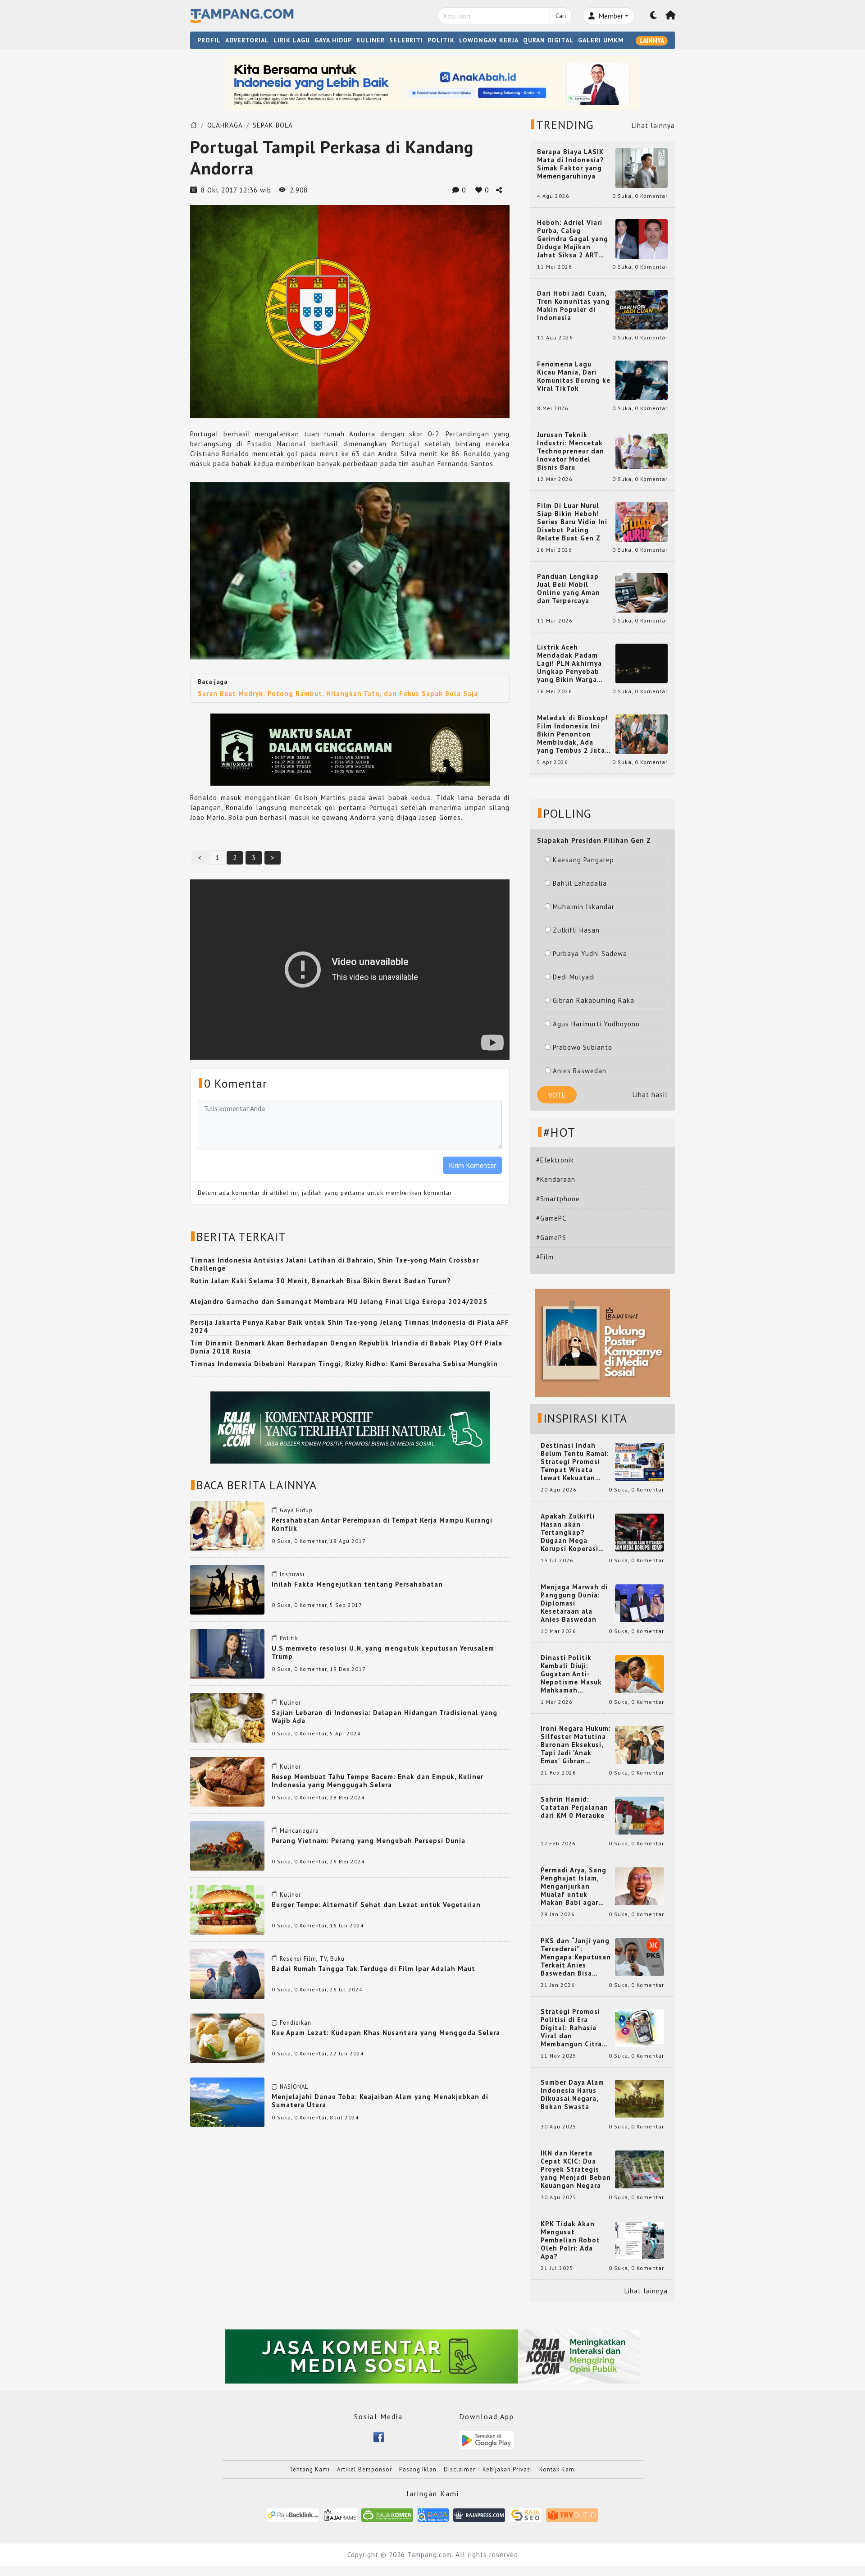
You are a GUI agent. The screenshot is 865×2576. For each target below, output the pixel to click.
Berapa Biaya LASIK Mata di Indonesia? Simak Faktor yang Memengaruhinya (571, 164)
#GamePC (551, 1218)
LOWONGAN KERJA (489, 40)
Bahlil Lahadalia (580, 883)
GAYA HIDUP (333, 40)
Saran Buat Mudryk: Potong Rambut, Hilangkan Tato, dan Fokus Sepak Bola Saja (338, 693)
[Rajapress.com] (479, 2514)
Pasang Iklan (418, 2469)
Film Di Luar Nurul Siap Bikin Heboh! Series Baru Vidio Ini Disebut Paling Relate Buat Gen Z (572, 522)
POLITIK (441, 40)
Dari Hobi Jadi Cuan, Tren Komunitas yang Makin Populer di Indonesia (574, 306)
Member (610, 16)
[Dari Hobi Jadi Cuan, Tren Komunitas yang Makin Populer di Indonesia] (642, 309)
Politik (289, 1638)
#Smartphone (558, 1199)
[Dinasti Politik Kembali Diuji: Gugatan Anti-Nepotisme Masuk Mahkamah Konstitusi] (640, 1673)
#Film (545, 1257)
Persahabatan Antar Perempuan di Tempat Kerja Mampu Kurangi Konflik (382, 1524)
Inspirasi (292, 1574)
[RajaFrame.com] (340, 2514)
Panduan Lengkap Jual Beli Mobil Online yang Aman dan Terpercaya (569, 589)
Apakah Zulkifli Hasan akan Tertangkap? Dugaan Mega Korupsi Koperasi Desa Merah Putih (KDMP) (571, 1533)
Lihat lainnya (653, 126)
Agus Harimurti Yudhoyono (596, 1024)
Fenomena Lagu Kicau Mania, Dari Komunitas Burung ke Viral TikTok (574, 376)
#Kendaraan (556, 1179)
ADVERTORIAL (247, 40)
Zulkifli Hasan (576, 930)
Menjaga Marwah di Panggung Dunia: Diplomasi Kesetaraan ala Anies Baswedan (574, 1603)
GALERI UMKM (601, 40)
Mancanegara (299, 1831)
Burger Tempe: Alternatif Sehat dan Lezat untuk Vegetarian (376, 1905)
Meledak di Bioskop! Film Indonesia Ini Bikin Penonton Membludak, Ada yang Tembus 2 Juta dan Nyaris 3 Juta (572, 734)
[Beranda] (671, 16)
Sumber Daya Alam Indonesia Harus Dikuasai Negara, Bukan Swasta (572, 2095)
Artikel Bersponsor (364, 2469)
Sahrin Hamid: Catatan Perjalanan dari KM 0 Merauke (574, 1807)
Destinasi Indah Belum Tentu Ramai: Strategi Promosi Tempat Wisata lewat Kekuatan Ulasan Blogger (575, 1462)
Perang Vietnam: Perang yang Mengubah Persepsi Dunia (369, 1841)
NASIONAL (294, 2087)
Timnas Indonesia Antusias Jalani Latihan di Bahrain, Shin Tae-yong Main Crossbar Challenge (335, 1264)
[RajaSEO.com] (526, 2514)
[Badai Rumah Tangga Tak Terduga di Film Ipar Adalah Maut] (227, 1973)
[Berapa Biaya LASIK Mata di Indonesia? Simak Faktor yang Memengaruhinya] (642, 167)
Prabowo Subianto (583, 1047)
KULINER (371, 40)
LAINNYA (652, 41)
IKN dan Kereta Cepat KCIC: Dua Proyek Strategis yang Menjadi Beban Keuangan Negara (576, 2169)
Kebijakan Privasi (507, 2469)
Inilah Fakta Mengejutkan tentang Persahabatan (357, 1584)
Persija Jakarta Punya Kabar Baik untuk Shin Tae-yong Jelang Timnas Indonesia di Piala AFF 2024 (350, 1326)
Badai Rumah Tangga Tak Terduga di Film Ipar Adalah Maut (373, 1969)
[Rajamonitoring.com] (433, 2514)
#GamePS (551, 1238)
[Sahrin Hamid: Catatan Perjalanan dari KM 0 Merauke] (640, 1815)
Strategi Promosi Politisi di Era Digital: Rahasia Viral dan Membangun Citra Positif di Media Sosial (571, 2028)
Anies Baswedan (580, 1071)
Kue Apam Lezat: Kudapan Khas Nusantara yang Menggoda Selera (386, 2033)
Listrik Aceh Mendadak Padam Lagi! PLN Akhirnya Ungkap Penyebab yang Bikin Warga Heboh (569, 663)
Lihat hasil (650, 1095)
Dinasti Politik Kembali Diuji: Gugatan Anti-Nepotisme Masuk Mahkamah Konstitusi (571, 1674)
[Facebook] (379, 2436)
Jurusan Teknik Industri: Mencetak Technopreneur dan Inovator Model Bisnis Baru (571, 451)
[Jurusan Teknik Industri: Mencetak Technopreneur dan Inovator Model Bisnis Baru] (642, 451)
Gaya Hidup (296, 1510)
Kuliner (290, 1703)
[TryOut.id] (572, 2514)
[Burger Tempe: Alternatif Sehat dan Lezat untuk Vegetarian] (227, 1909)
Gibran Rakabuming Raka (594, 1000)
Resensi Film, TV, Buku (312, 1959)
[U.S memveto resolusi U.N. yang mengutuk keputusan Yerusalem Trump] (227, 1653)
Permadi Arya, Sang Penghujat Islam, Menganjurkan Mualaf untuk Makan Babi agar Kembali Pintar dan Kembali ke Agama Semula (574, 1886)
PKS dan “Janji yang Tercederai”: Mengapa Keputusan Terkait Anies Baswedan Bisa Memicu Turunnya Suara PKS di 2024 (576, 1957)
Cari (561, 16)
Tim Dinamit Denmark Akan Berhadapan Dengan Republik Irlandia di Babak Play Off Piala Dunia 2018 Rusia (346, 1347)
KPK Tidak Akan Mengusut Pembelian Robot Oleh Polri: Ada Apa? (570, 2240)
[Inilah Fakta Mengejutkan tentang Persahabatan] (227, 1589)
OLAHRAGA (225, 125)
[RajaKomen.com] (387, 2514)
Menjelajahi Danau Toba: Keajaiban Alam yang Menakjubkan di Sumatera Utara (380, 2101)
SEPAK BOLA (273, 125)
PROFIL (209, 40)
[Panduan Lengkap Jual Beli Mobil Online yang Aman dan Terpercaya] (642, 592)
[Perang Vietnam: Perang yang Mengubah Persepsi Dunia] (227, 1845)
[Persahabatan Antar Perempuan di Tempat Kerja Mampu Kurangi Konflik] (227, 1525)
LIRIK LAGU (292, 40)
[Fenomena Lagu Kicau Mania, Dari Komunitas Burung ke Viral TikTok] (642, 380)
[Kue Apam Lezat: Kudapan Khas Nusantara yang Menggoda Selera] (227, 2037)
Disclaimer (460, 2469)
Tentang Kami (310, 2469)
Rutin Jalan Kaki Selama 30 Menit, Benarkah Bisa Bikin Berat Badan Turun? (321, 1281)
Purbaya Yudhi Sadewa (590, 954)
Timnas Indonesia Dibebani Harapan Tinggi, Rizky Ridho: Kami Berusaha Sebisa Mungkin (344, 1364)
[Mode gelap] (654, 16)
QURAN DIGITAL (548, 40)
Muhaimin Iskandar (584, 907)
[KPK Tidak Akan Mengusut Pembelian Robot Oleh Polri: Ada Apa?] (640, 2240)
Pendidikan (296, 2023)
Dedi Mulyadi (574, 977)
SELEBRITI (406, 40)
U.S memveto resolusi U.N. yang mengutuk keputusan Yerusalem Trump (383, 1652)
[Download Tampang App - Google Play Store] (487, 2440)
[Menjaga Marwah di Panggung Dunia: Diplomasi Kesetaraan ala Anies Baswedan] (640, 1603)
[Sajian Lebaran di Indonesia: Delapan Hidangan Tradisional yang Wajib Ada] (227, 1717)
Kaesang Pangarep (583, 860)
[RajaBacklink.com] (293, 2514)
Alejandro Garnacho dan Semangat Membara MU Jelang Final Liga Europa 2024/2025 (339, 1302)
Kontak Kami (558, 2469)
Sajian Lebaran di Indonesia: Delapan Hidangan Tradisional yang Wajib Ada (385, 1717)
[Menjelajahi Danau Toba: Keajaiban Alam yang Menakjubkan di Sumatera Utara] (227, 2102)
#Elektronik (555, 1160)
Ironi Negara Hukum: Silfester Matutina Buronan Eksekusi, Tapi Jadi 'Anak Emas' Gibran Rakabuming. (576, 1745)
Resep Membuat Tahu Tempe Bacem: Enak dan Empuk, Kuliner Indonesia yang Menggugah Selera (378, 1781)
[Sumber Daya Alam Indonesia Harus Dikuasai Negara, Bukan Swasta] (640, 2098)
